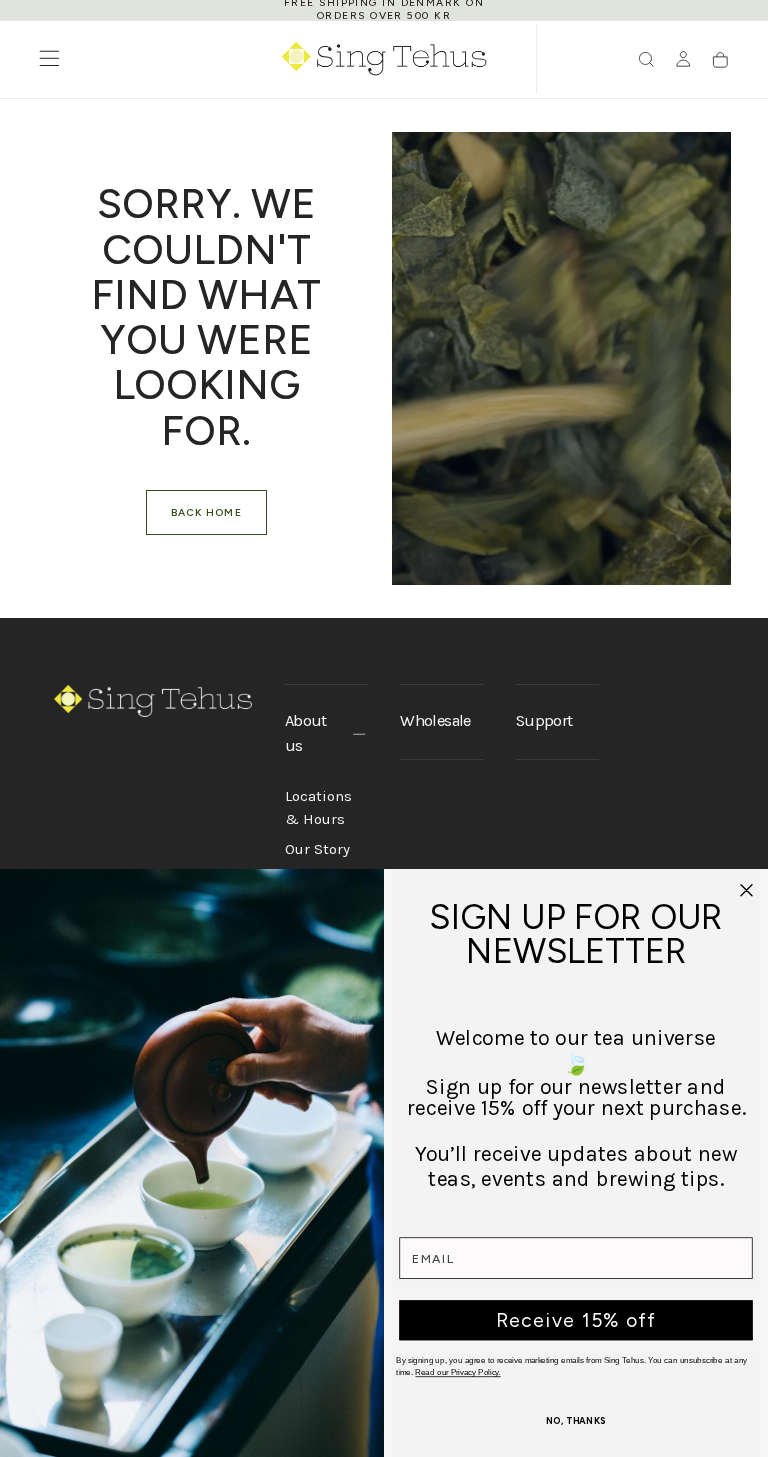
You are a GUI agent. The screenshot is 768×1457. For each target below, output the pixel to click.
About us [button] (306, 733)
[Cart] (720, 60)
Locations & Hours (318, 808)
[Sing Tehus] (153, 701)
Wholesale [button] (435, 720)
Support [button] (544, 720)
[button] (49, 58)
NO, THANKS (576, 1421)
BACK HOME (206, 512)
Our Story (317, 849)
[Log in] (683, 60)
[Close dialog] (747, 890)
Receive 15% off (576, 1319)
